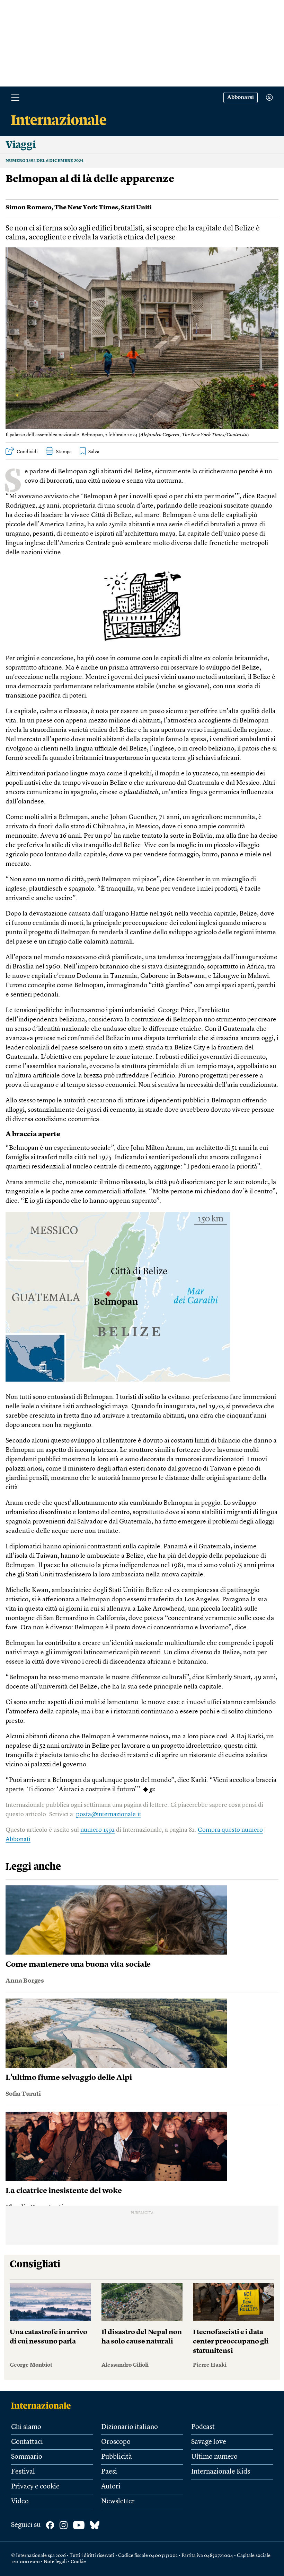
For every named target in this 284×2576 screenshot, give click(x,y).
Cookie (78, 2562)
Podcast (203, 2427)
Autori (111, 2487)
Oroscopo (116, 2442)
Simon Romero (29, 208)
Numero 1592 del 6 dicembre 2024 (45, 161)
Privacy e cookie (35, 2487)
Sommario (27, 2457)
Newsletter (118, 2502)
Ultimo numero (214, 2457)
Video (20, 2502)
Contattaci (27, 2442)
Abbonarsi (241, 98)
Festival (23, 2472)
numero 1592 (97, 1830)
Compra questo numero (230, 1830)
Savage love (209, 2442)
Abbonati (18, 1839)
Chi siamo (26, 2427)
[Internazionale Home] (43, 2405)
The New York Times (86, 208)
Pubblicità (117, 2457)
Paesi (109, 2472)
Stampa (64, 452)
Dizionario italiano (130, 2427)
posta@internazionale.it (109, 1814)
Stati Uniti (136, 208)
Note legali (55, 2562)
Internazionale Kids (221, 2472)
